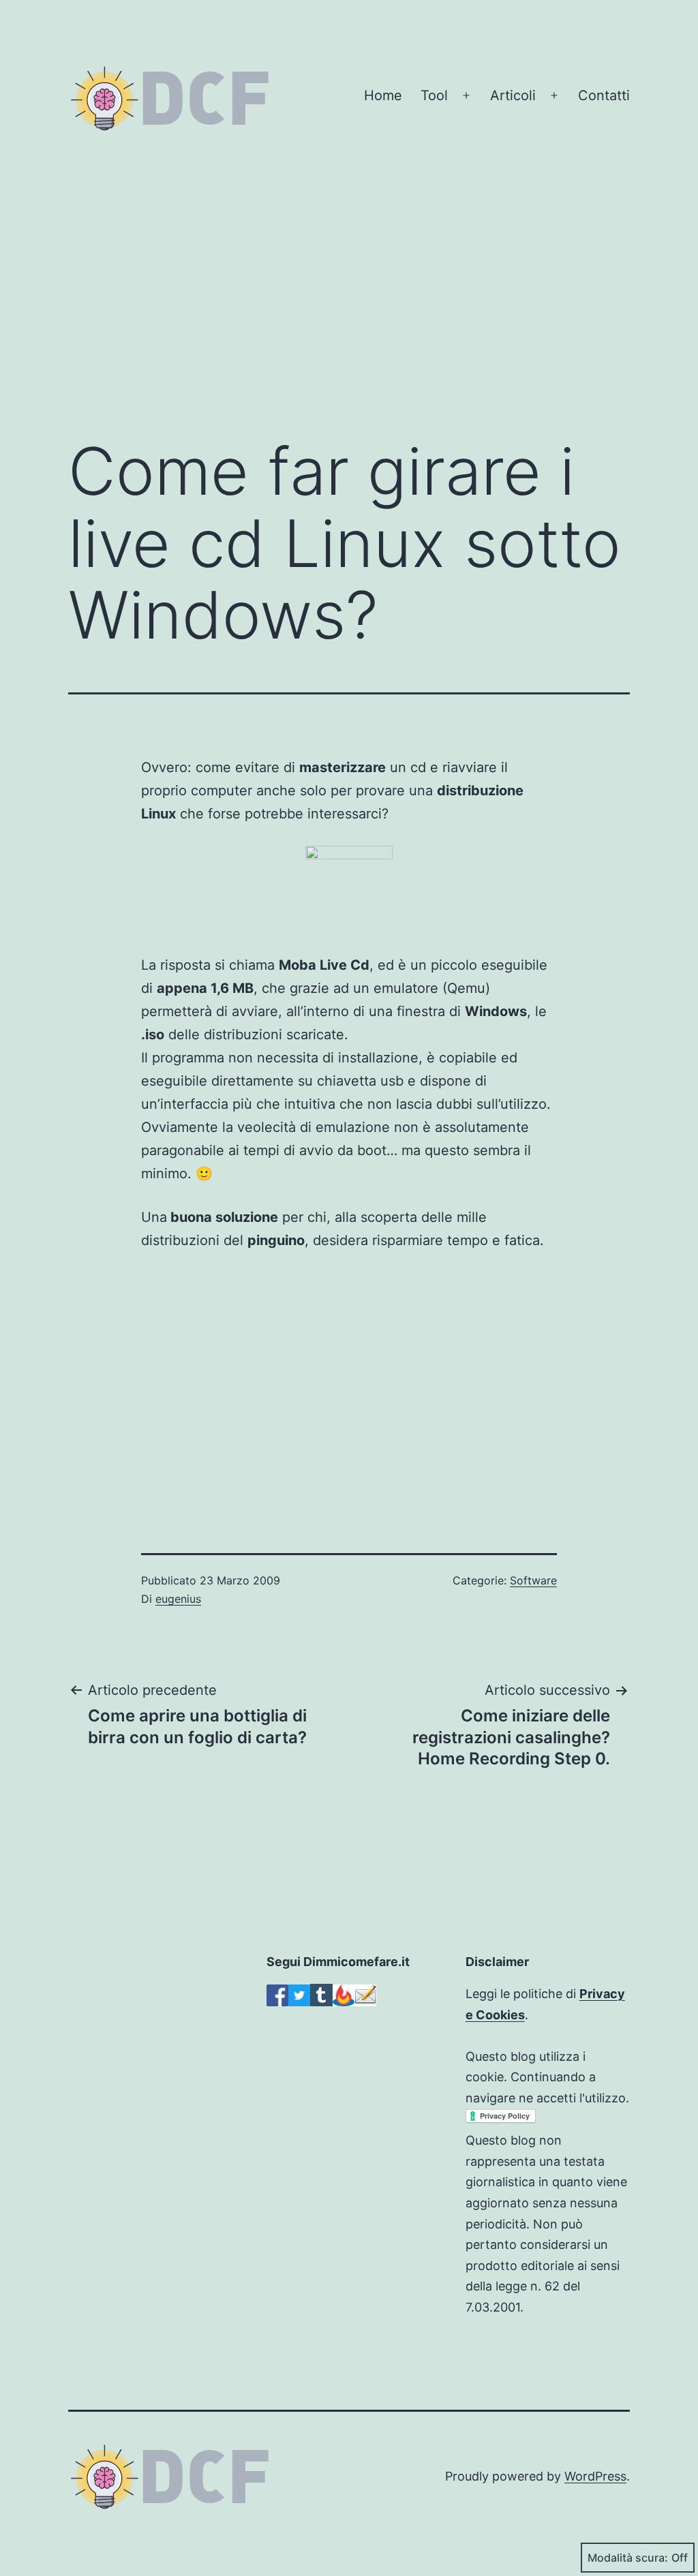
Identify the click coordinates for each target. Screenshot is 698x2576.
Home (383, 95)
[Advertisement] (349, 306)
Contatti (604, 95)
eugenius (178, 1599)
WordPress (595, 2476)
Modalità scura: (628, 2558)
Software (533, 1580)
